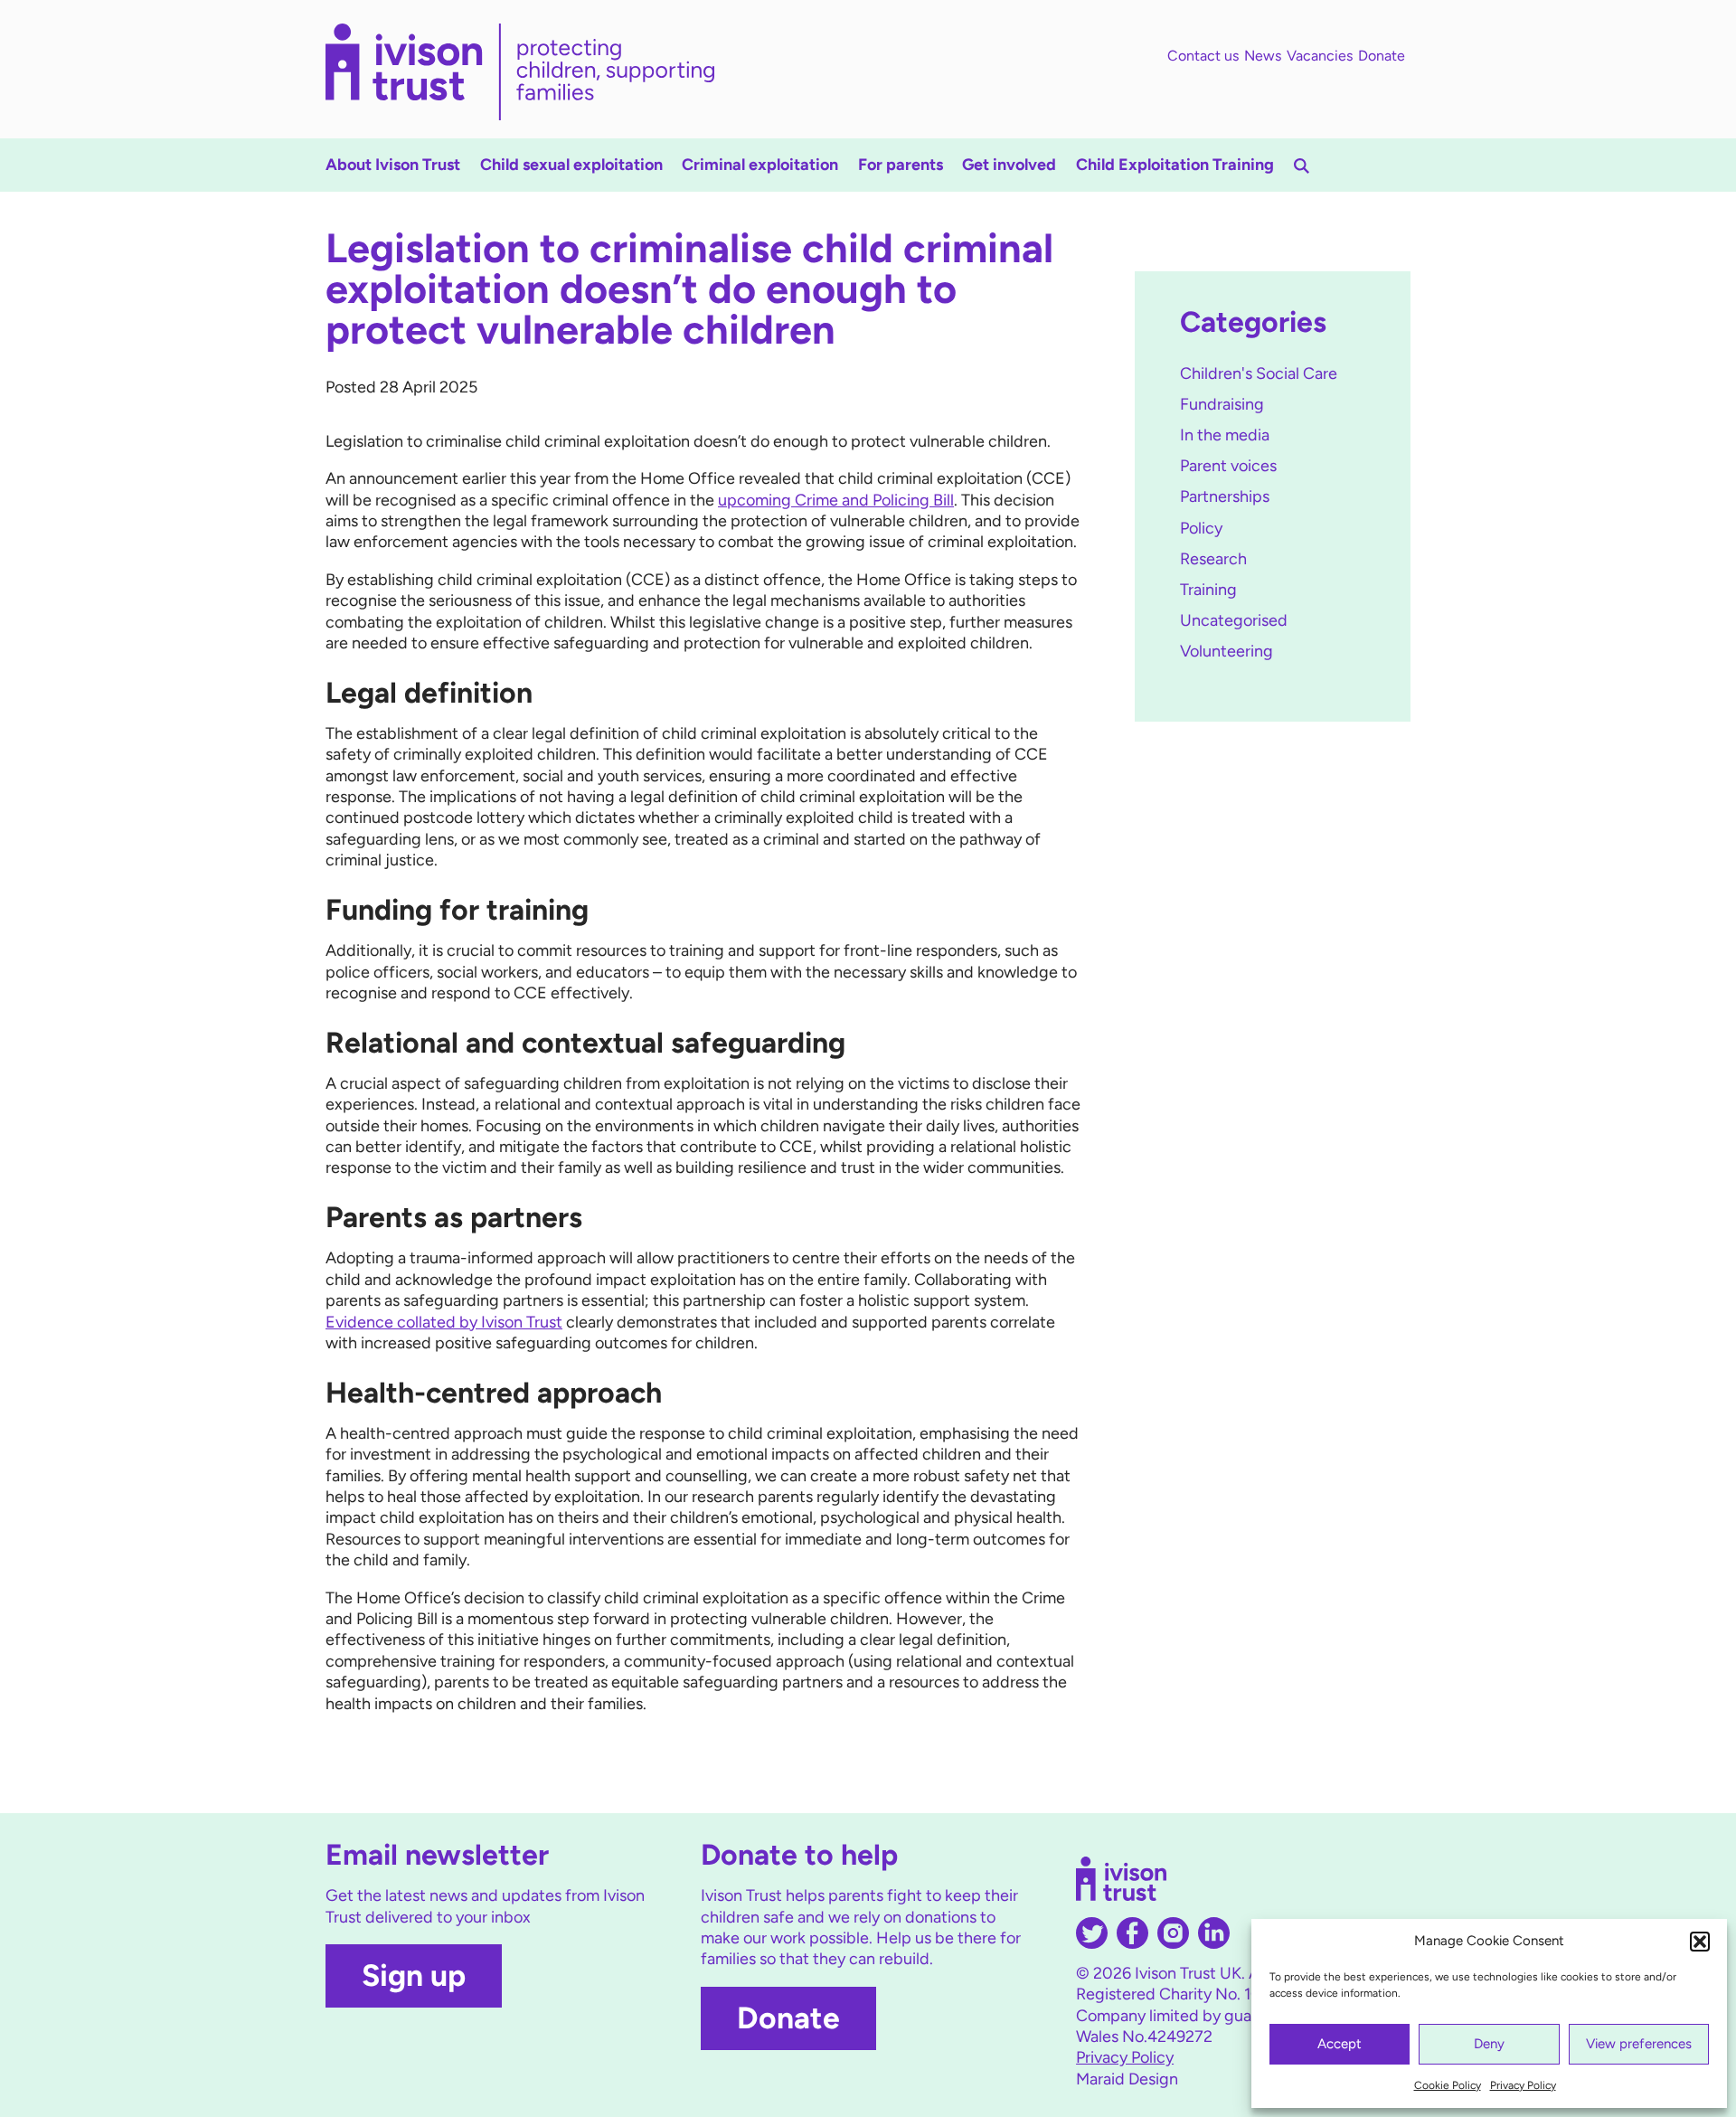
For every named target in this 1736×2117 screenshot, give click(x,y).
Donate (1382, 56)
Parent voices (1228, 466)
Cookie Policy (1448, 2085)
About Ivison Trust (393, 165)
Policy (1201, 528)
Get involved (1009, 165)
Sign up (414, 1975)
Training (1208, 590)
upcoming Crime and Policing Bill (836, 500)
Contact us (1203, 56)
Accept (1340, 2044)
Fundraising (1222, 404)
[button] (1700, 1942)
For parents (901, 165)
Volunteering (1227, 651)
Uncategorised (1234, 620)
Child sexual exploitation (571, 165)
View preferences (1639, 2044)
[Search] (1302, 166)
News (1263, 56)
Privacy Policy (1523, 2085)
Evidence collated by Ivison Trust (444, 1322)
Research (1213, 559)
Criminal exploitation (760, 165)
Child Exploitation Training (1175, 165)
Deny (1489, 2044)
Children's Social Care (1259, 373)
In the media (1225, 435)
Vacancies (1320, 56)
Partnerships (1225, 496)
